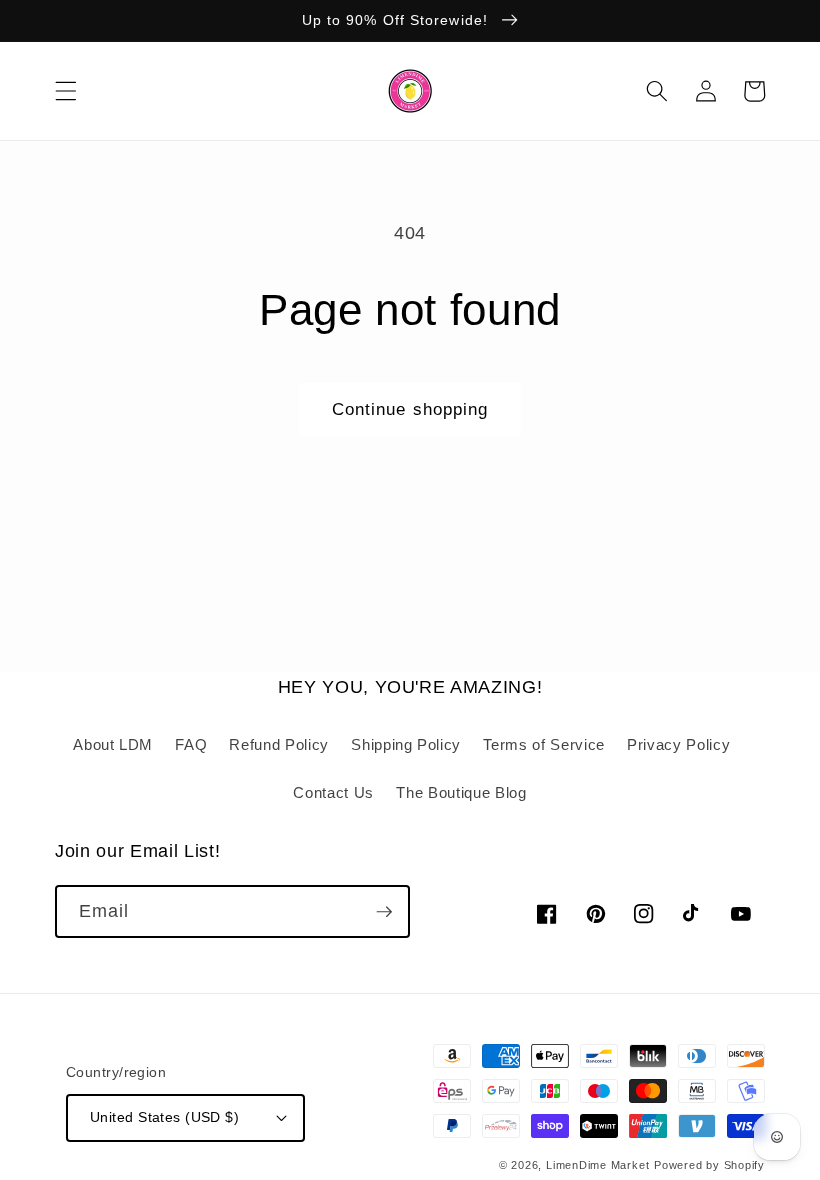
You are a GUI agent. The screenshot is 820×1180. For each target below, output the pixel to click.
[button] (66, 91)
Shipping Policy (406, 744)
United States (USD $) (164, 1117)
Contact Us (333, 792)
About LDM (113, 744)
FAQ (191, 744)
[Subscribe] (384, 912)
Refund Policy (279, 744)
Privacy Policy (678, 744)
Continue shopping (410, 409)
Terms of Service (544, 744)
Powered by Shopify (709, 1165)
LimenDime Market (597, 1165)
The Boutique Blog (461, 792)
